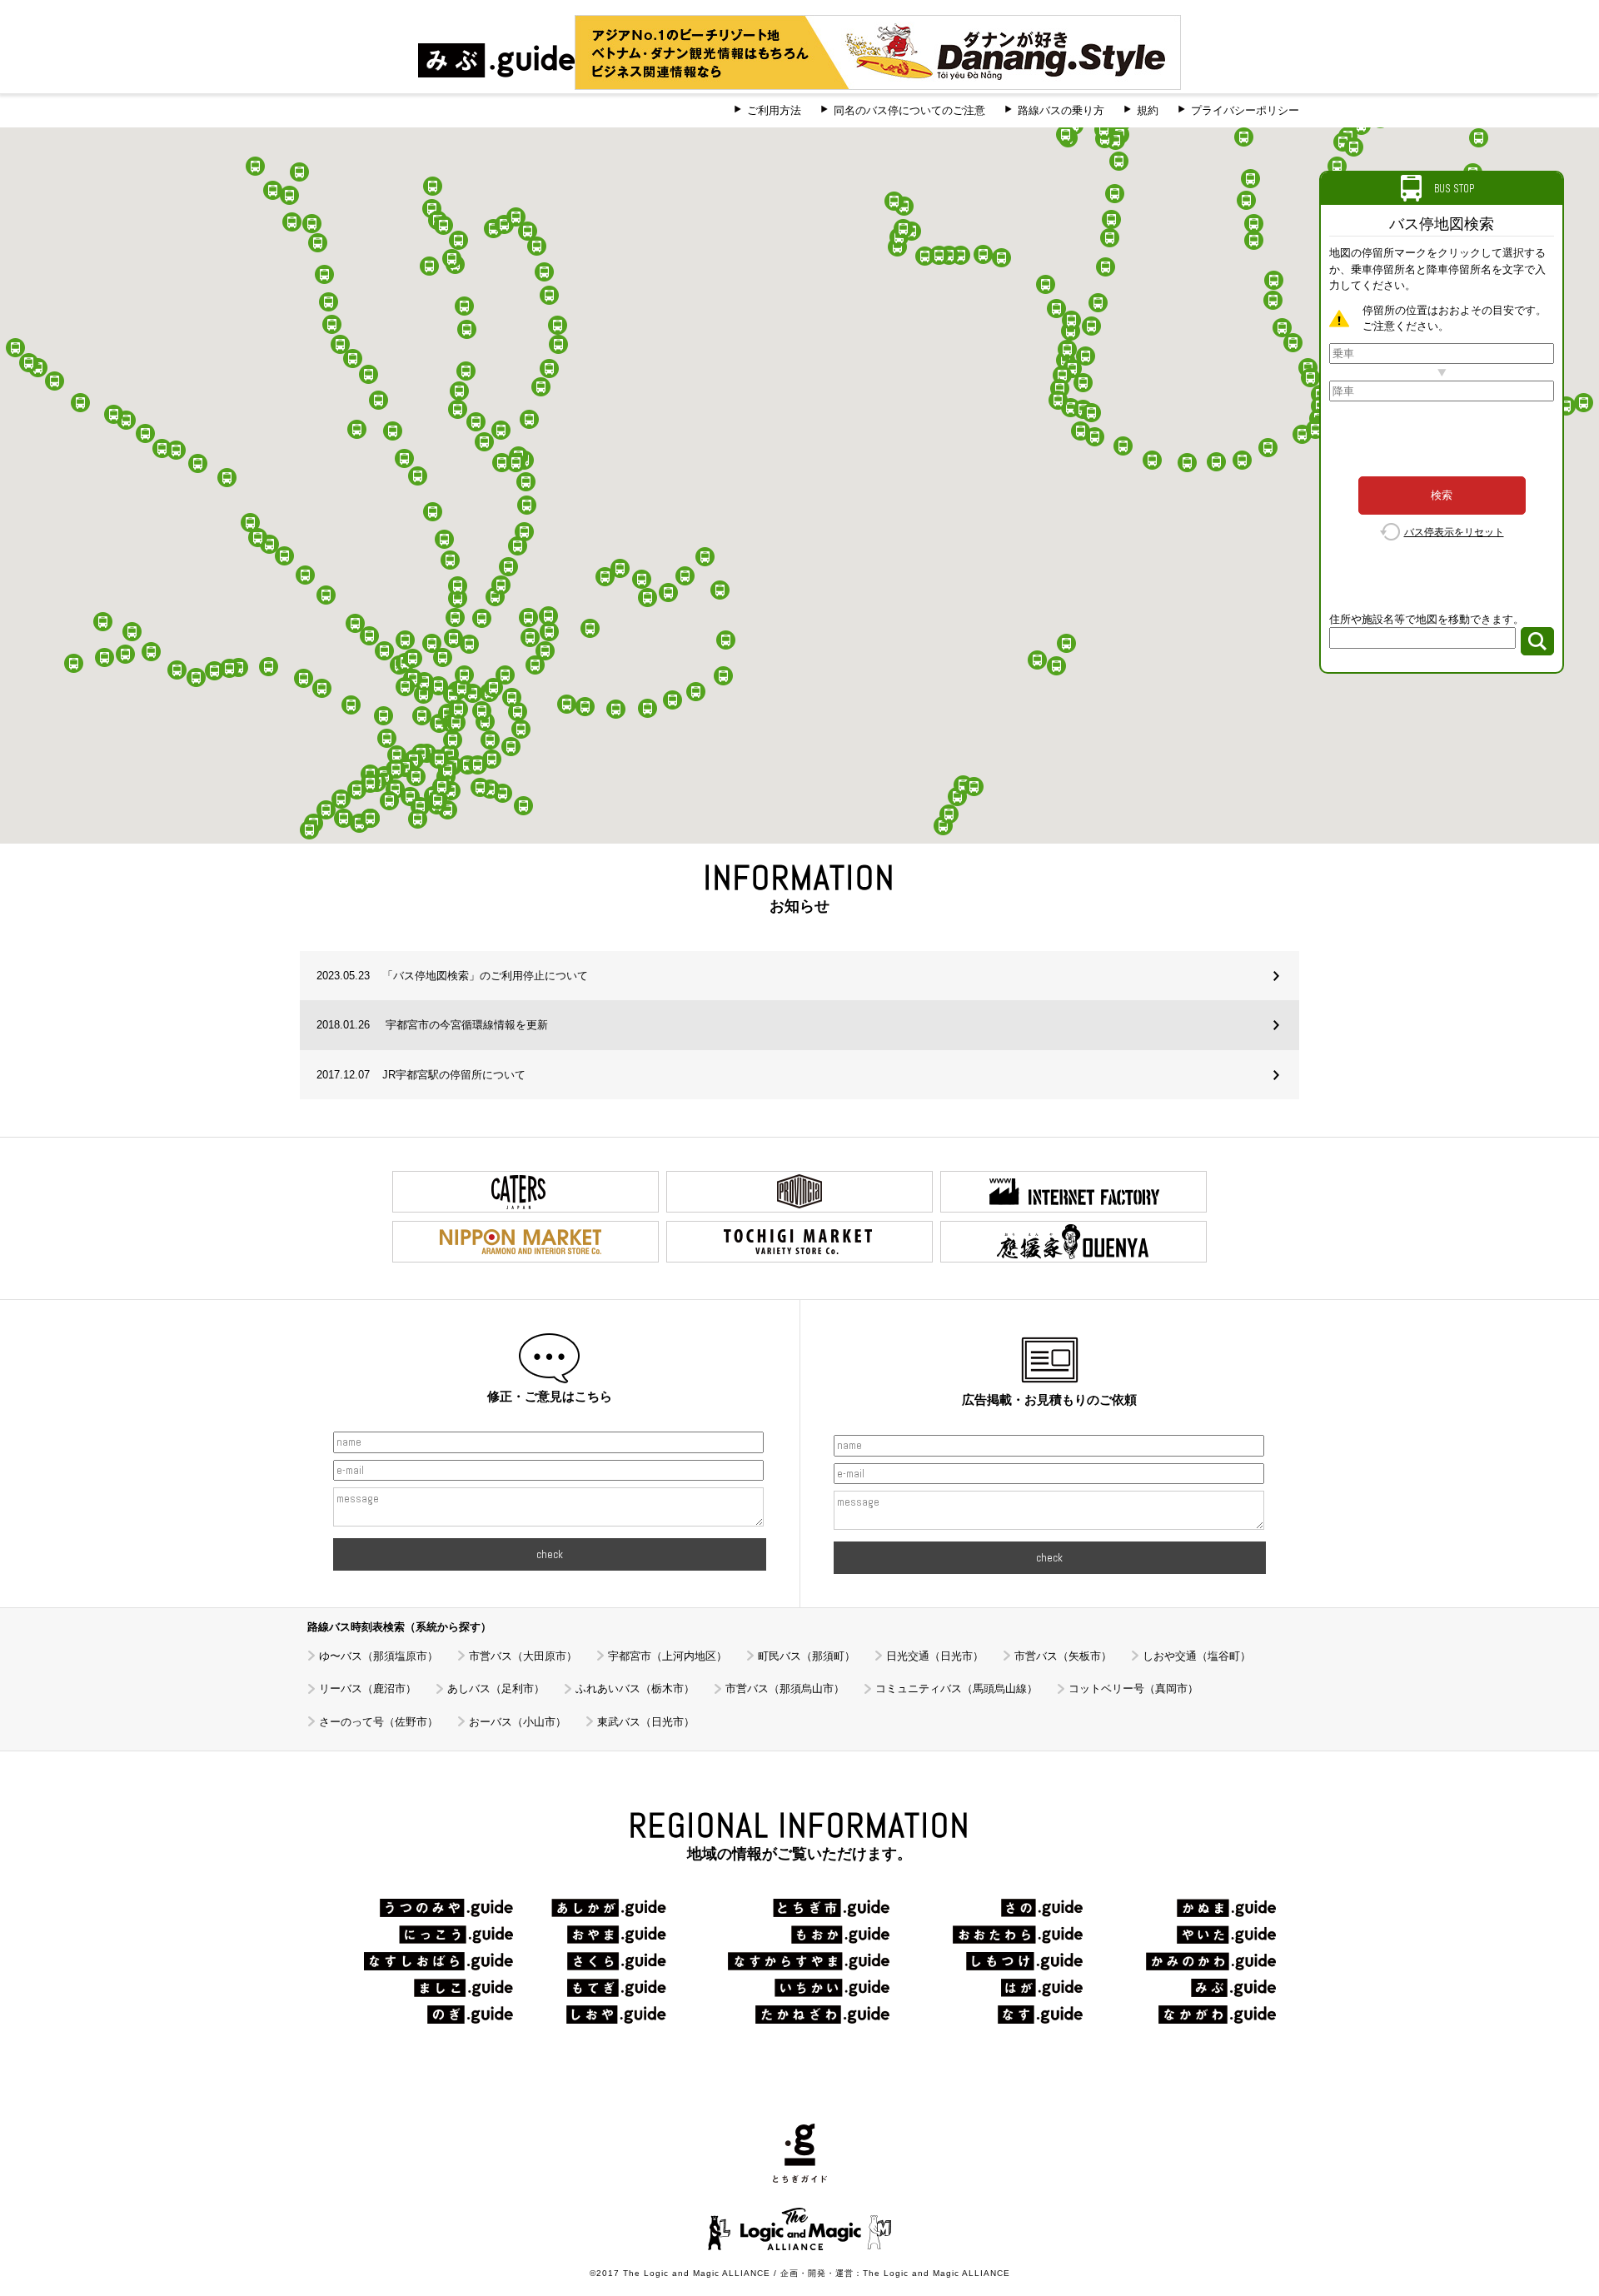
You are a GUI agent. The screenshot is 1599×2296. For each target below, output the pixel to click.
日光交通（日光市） (935, 1656)
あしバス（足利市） (496, 1688)
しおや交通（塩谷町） (1197, 1656)
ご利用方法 (774, 110)
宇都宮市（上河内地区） (667, 1656)
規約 (1148, 110)
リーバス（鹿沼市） (368, 1688)
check (550, 1554)
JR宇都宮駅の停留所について (421, 1075)
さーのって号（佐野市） (379, 1722)
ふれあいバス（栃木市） (635, 1688)
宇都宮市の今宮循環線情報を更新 (432, 1025)
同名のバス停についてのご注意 (909, 110)
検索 (1442, 495)
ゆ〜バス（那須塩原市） (379, 1656)
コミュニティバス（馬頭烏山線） (956, 1688)
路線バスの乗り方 (1061, 110)
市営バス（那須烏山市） (785, 1688)
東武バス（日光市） (646, 1722)
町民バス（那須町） (807, 1656)
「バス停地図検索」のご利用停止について (452, 976)
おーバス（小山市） (518, 1722)
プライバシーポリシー (1245, 110)
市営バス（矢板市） (1063, 1656)
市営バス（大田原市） (523, 1656)
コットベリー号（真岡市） (1133, 1688)
